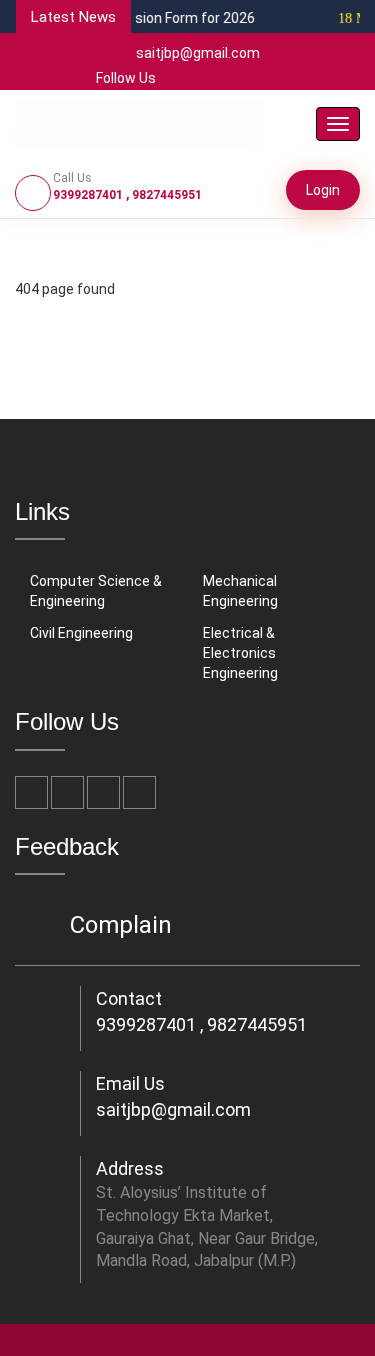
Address (130, 1168)
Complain (121, 925)
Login (323, 190)
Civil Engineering (81, 633)
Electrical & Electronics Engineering (240, 653)
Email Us (130, 1083)
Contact (129, 998)
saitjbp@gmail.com (198, 53)
